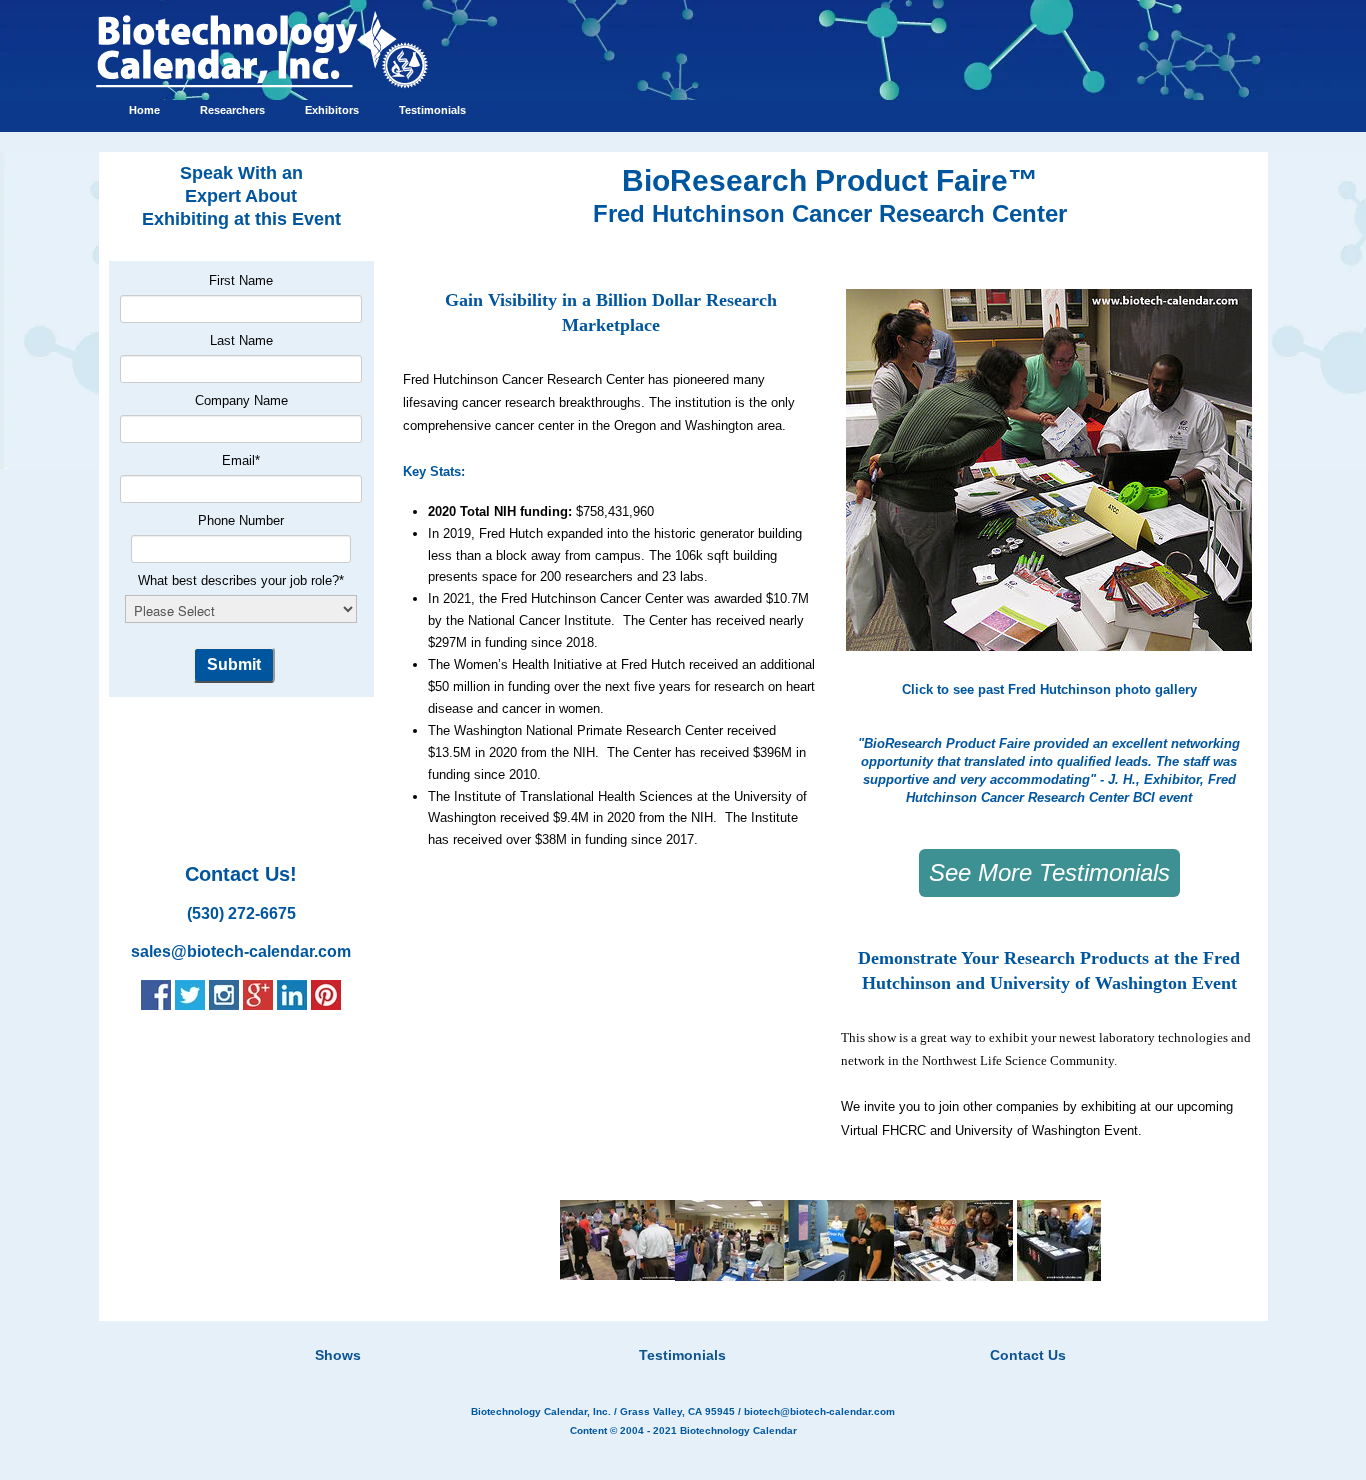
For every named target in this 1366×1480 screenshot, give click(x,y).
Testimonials (682, 1355)
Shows (338, 1355)
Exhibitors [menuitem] (332, 110)
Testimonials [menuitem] (432, 110)
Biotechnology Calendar (738, 1430)
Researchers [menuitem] (232, 110)
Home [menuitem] (144, 110)
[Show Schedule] (577, 1330)
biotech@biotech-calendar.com (819, 1411)
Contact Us (1028, 1355)
